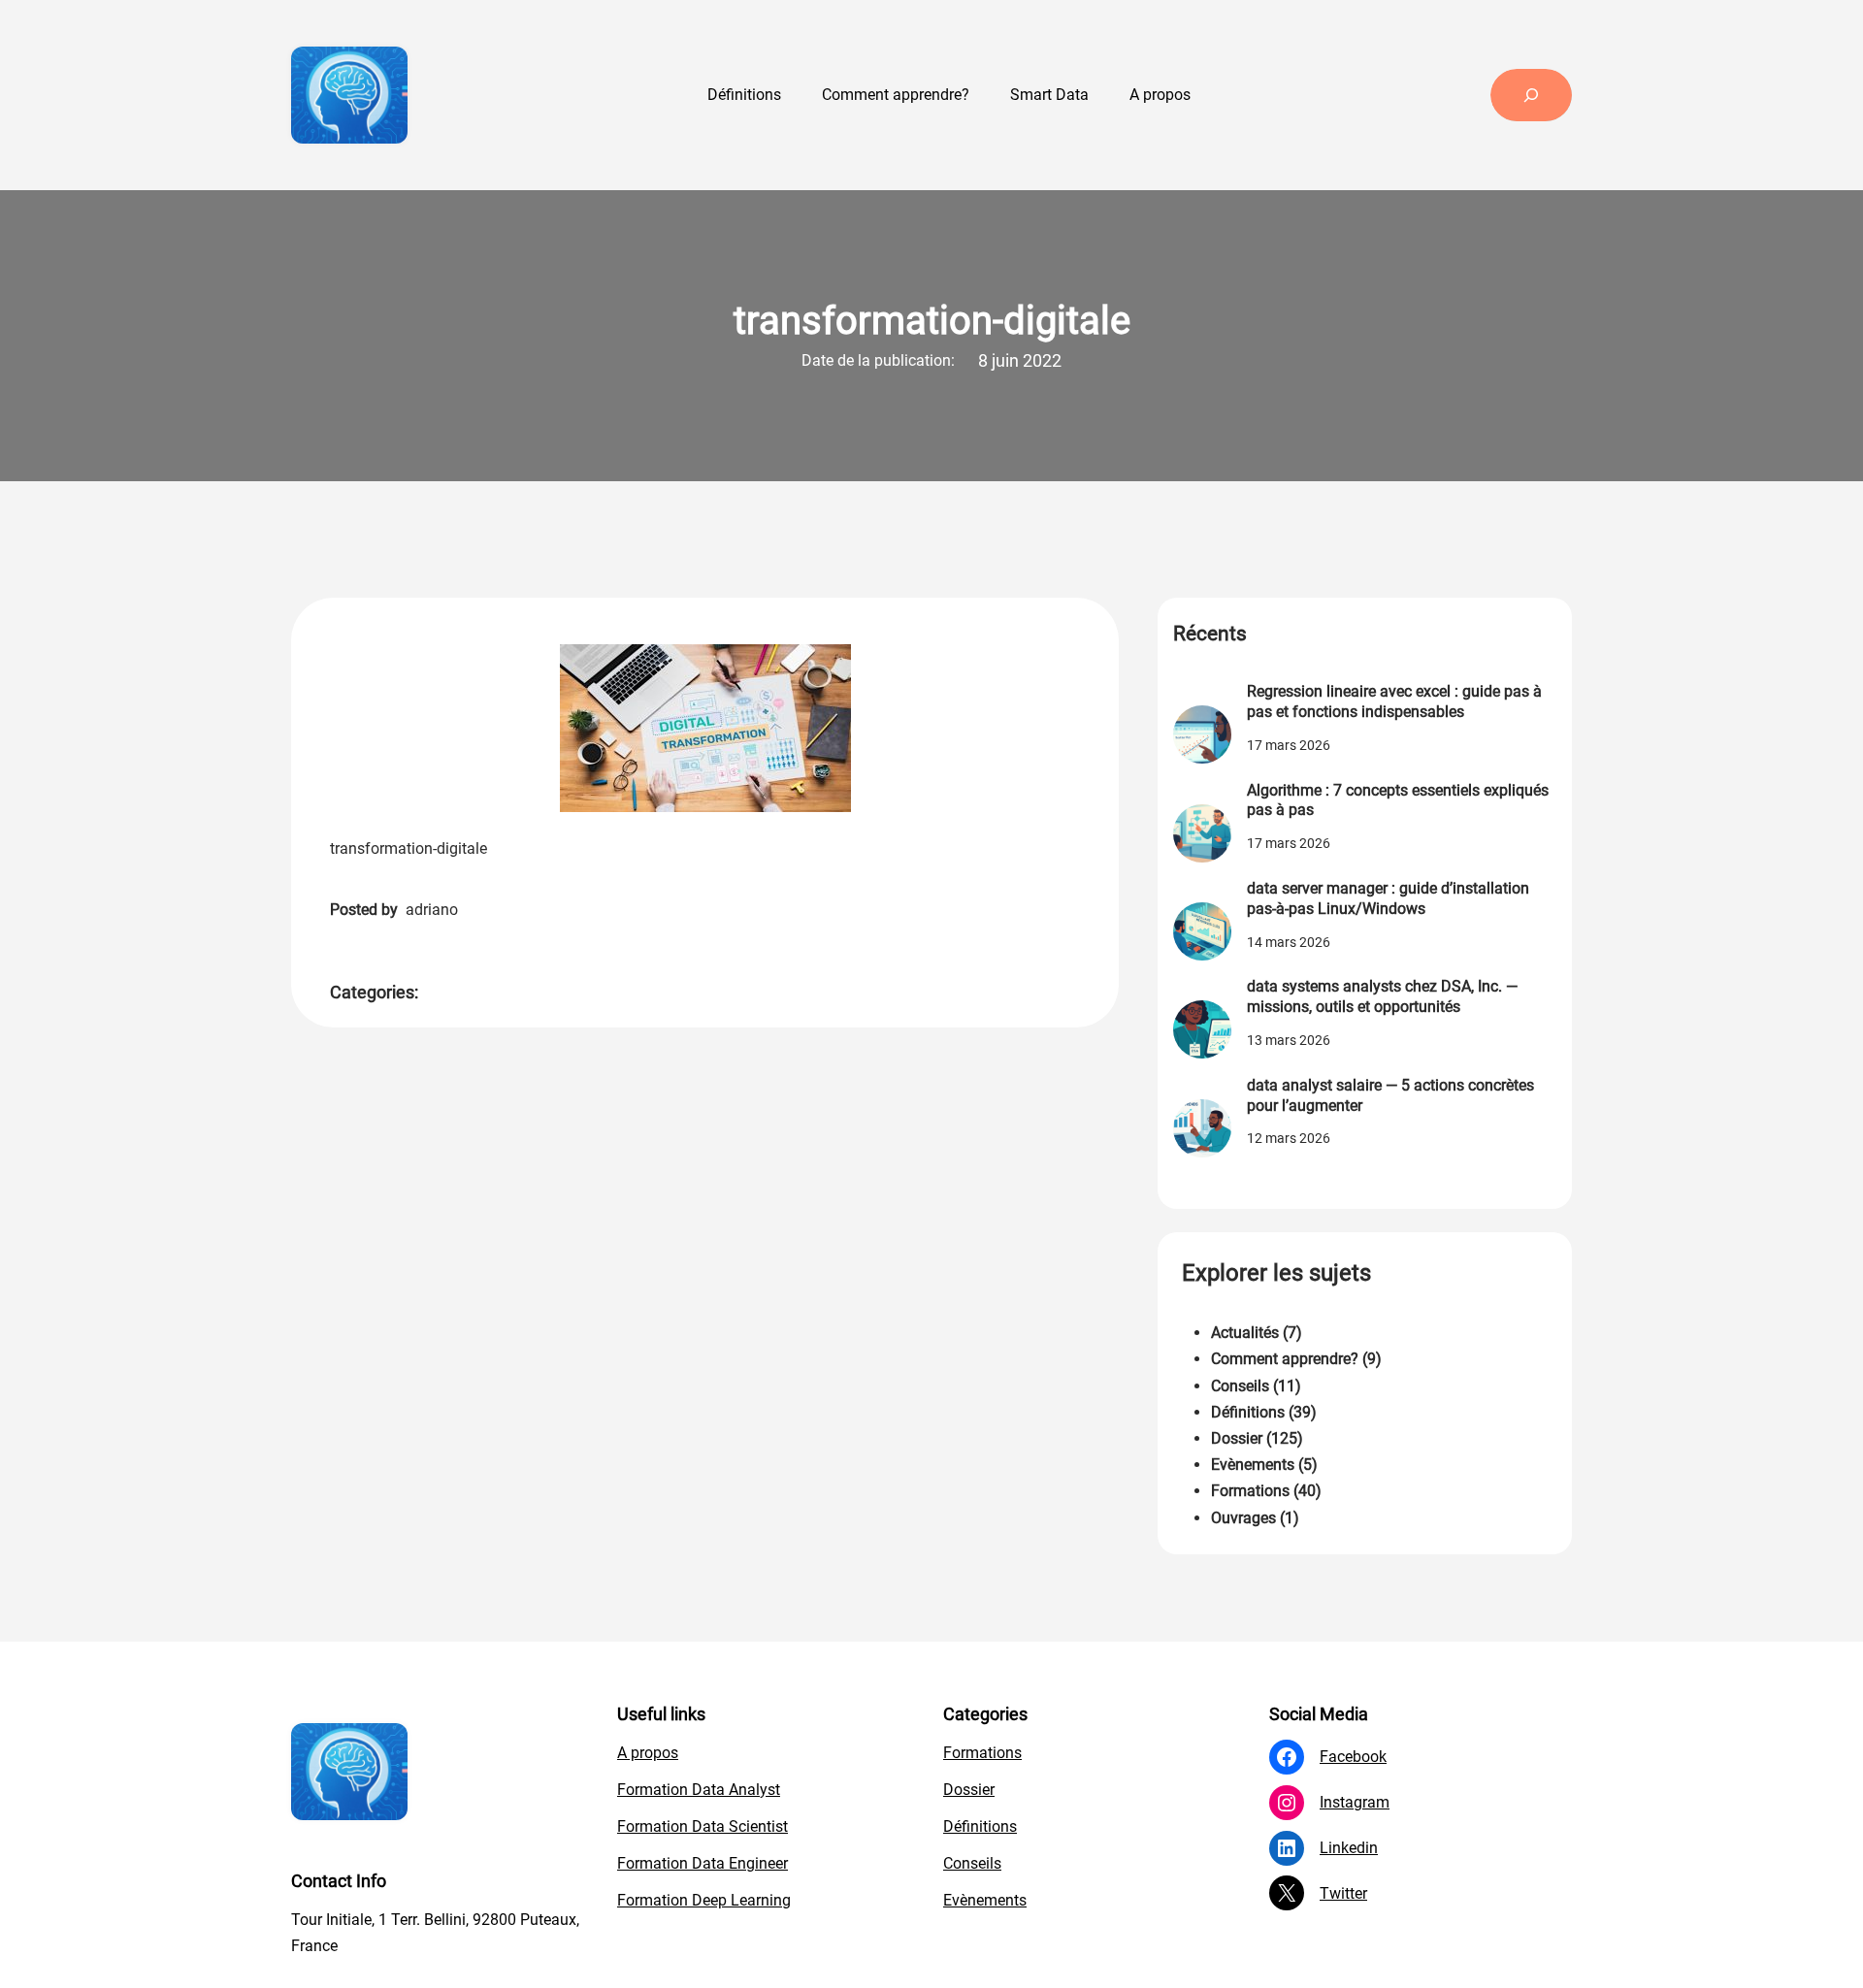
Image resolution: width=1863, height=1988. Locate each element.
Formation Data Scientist (703, 1826)
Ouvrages (1243, 1518)
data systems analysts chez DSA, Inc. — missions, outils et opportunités (1382, 996)
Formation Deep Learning (704, 1900)
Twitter (1343, 1893)
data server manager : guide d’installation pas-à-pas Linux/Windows (1388, 898)
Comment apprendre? (1285, 1359)
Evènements (1253, 1465)
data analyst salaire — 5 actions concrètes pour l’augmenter (1390, 1095)
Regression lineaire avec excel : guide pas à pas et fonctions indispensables (1394, 701)
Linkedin (1349, 1848)
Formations (1250, 1491)
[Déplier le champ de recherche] (1531, 95)
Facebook (1353, 1757)
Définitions (1248, 1412)
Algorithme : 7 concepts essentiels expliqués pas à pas (1398, 800)
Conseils (1240, 1386)
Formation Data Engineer (703, 1863)
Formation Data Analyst (699, 1790)
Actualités (1245, 1333)
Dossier (1237, 1438)
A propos (648, 1753)
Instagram (1355, 1802)
